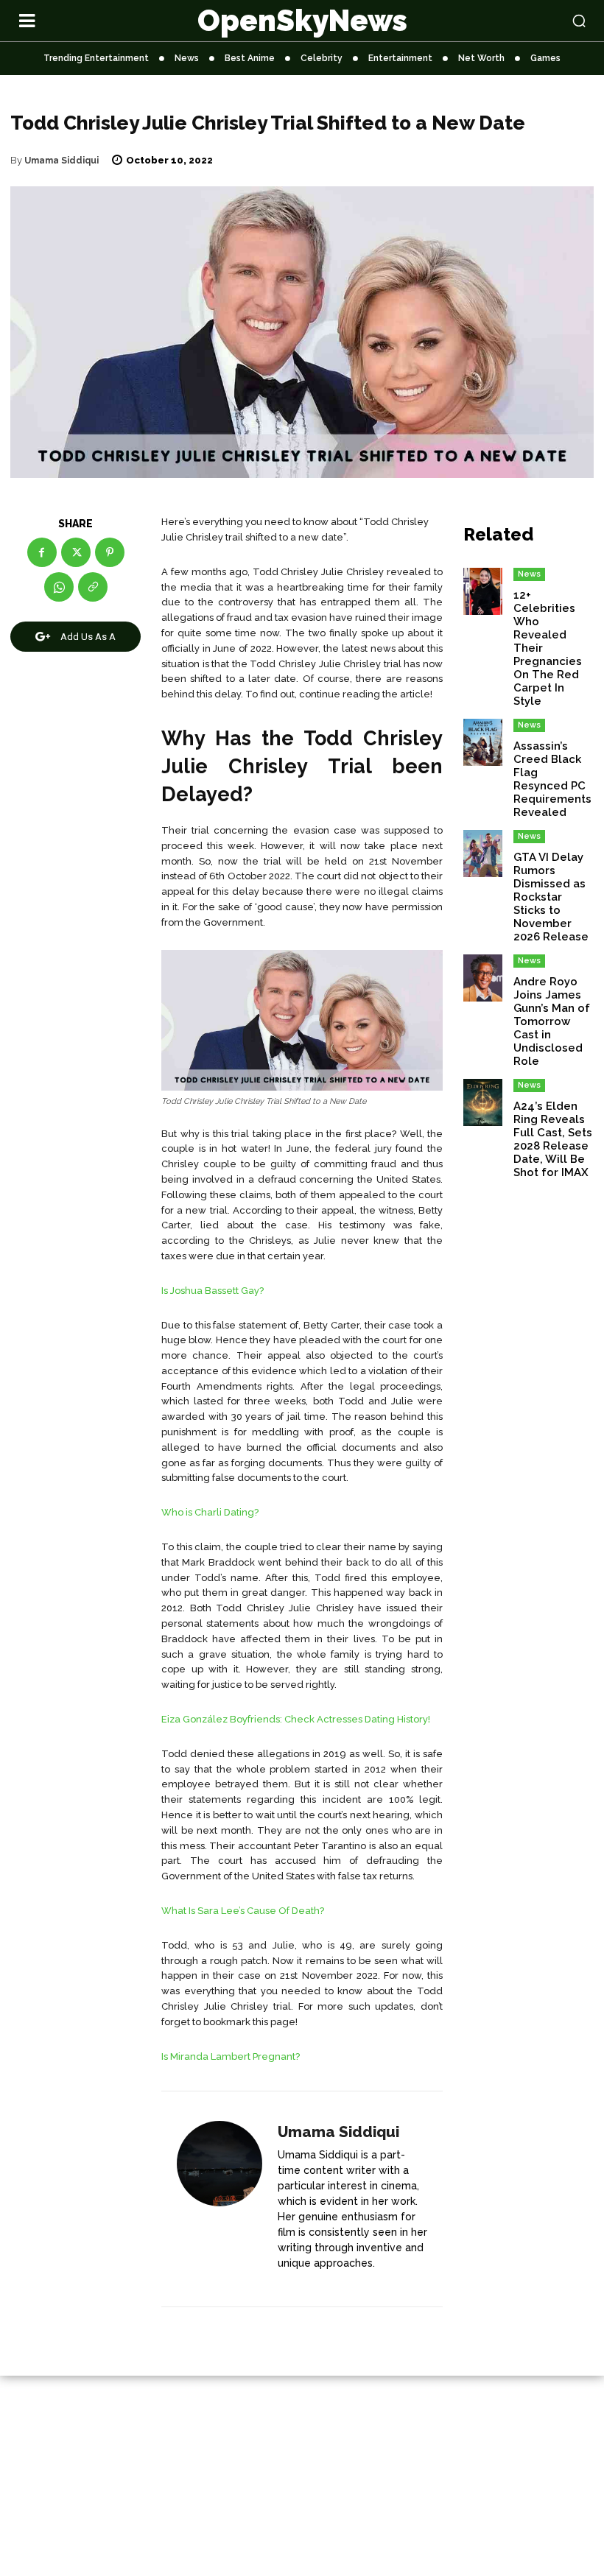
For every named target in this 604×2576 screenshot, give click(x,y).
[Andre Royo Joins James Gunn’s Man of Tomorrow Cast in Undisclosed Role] (483, 978)
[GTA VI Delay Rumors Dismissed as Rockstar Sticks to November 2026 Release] (483, 854)
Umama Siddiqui (62, 161)
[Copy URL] (93, 587)
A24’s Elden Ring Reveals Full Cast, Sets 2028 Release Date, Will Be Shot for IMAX (553, 1139)
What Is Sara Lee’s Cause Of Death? (243, 1911)
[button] (528, 21)
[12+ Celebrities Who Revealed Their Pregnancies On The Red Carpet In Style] (483, 591)
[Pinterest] (110, 552)
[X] (76, 552)
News (529, 574)
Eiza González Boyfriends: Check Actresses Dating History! (296, 1719)
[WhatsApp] (59, 587)
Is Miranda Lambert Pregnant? (231, 2056)
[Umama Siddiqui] (220, 2200)
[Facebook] (42, 552)
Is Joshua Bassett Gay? (213, 1291)
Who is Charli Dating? (210, 1512)
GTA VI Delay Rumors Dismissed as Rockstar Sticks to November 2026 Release (551, 897)
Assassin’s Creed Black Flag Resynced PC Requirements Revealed (552, 779)
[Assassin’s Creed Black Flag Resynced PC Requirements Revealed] (483, 742)
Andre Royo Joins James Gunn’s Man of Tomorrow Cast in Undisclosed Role (552, 1021)
